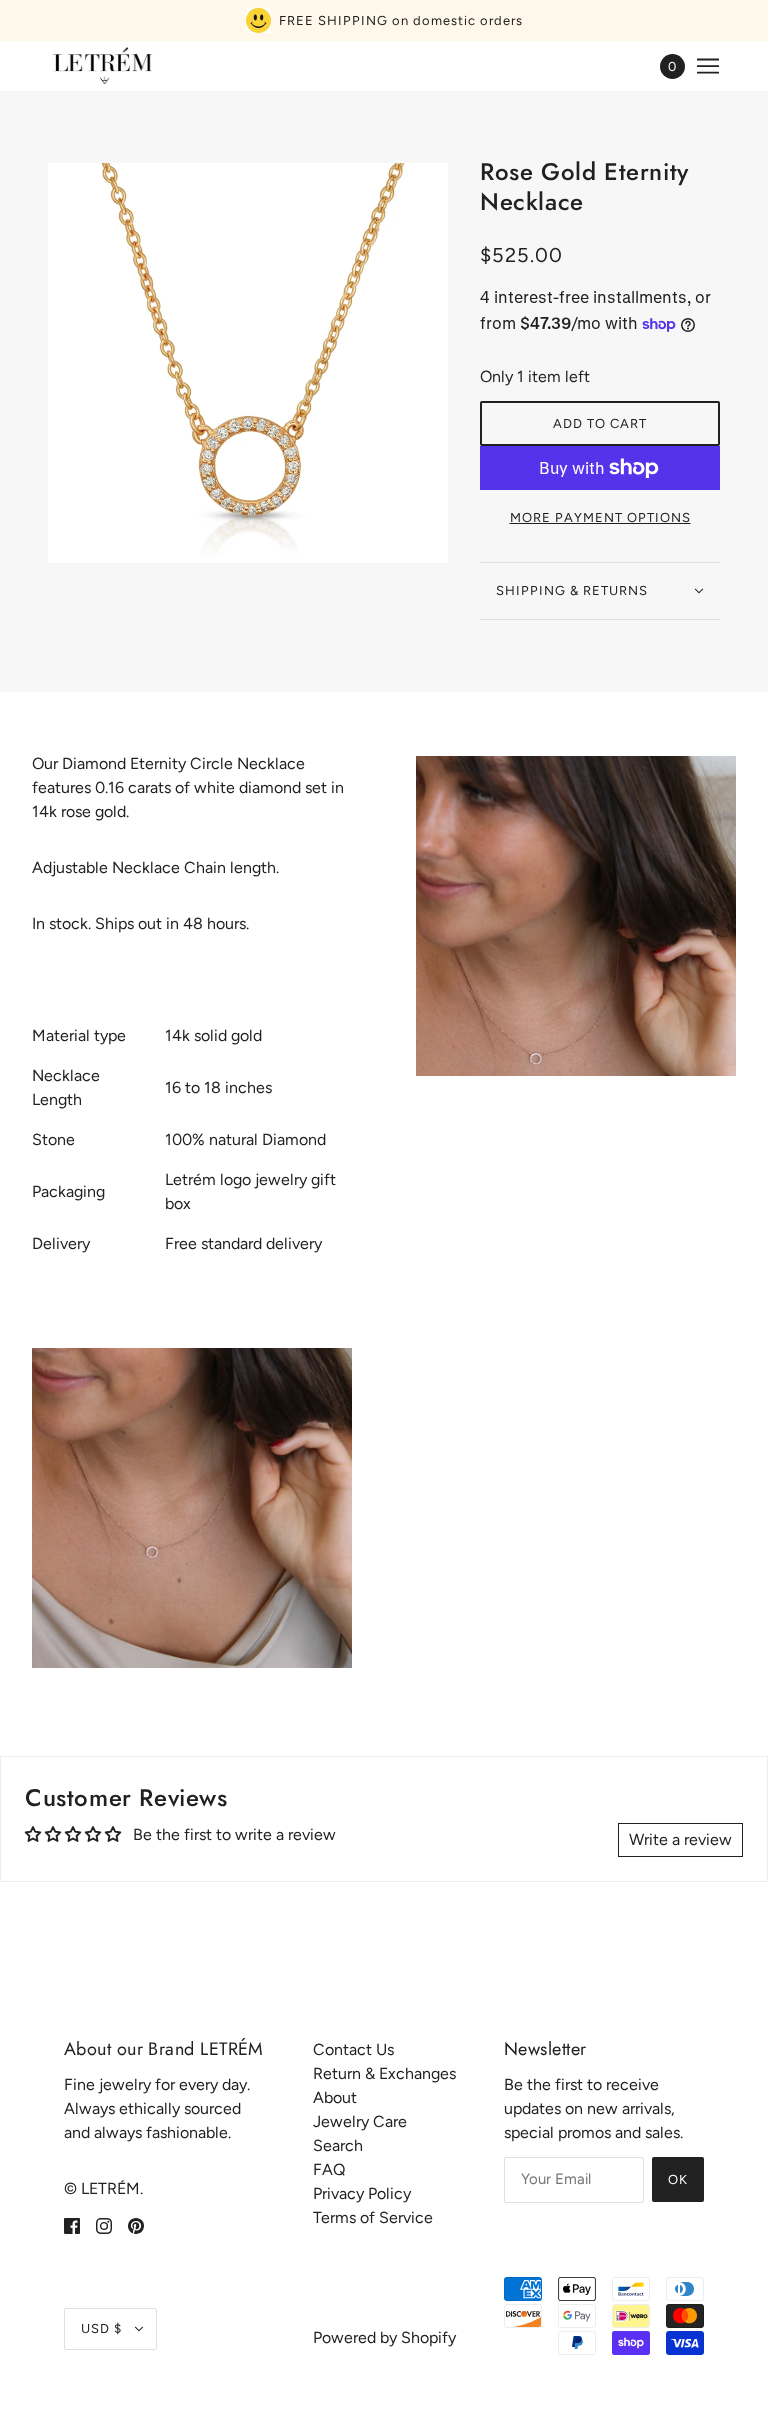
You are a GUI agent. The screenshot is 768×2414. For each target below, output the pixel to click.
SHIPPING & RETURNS (572, 590)
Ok (678, 2179)
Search (338, 2145)
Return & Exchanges (384, 2073)
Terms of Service (373, 2217)
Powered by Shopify (384, 2337)
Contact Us (353, 2049)
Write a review (680, 1839)
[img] (72, 2225)
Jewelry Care (360, 2121)
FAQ (329, 2169)
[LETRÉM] (102, 66)
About (335, 2097)
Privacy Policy (362, 2193)
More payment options (600, 517)
